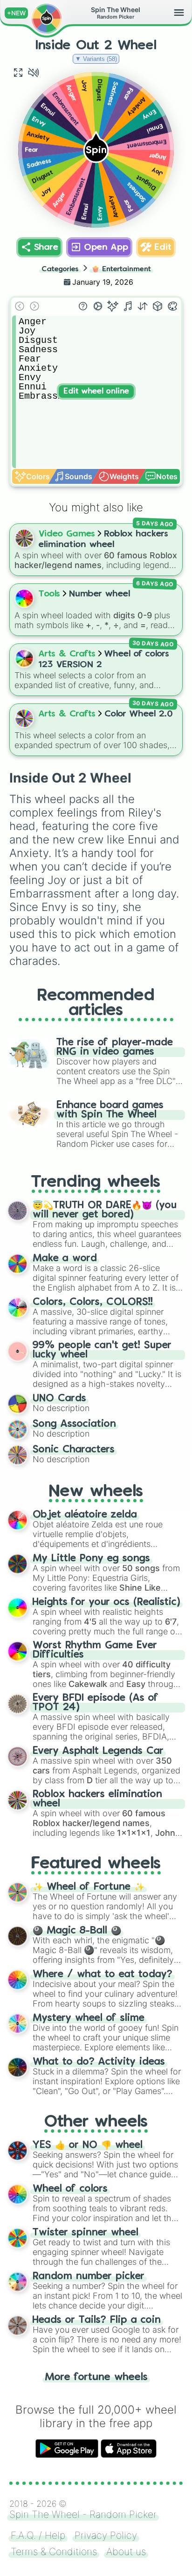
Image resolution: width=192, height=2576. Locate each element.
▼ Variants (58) (96, 59)
